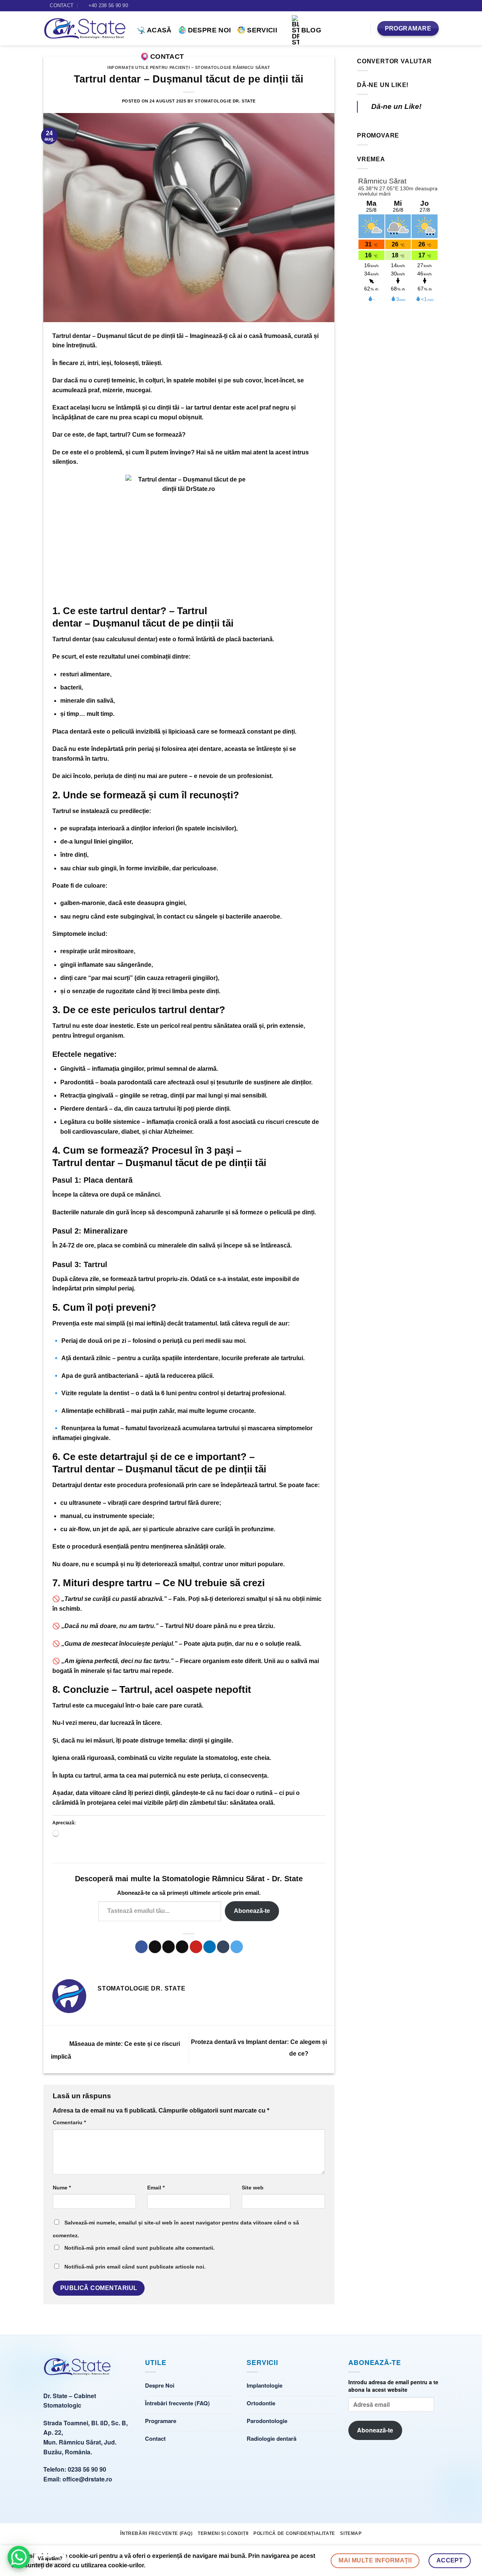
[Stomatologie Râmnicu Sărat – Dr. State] (85, 29)
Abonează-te (252, 1911)
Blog (311, 30)
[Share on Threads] (169, 1947)
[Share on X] (155, 1947)
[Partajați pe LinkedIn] (210, 1947)
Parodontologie (267, 2421)
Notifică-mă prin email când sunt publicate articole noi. (135, 2267)
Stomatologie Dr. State (225, 101)
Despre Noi (210, 30)
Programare (161, 2421)
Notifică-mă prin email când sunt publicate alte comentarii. (140, 2248)
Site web (253, 2188)
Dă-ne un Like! (383, 85)
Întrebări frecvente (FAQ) (177, 2403)
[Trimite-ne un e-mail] (428, 6)
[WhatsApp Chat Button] (19, 2557)
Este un (197, 1026)
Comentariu (69, 2122)
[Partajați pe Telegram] (237, 1947)
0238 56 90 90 (87, 2469)
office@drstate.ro (87, 2479)
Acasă (159, 30)
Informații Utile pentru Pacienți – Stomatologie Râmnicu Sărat (189, 67)
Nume (62, 2188)
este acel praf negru (242, 407)
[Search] (361, 28)
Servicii (262, 30)
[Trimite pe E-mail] (182, 1947)
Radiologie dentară (272, 2438)
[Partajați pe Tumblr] (223, 1947)
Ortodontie (261, 2403)
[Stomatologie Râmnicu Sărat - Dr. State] (77, 2370)
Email (156, 2188)
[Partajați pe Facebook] (141, 1947)
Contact (167, 57)
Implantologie (265, 2385)
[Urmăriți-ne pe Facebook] (421, 6)
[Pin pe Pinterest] (196, 1947)
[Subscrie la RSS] (435, 6)
